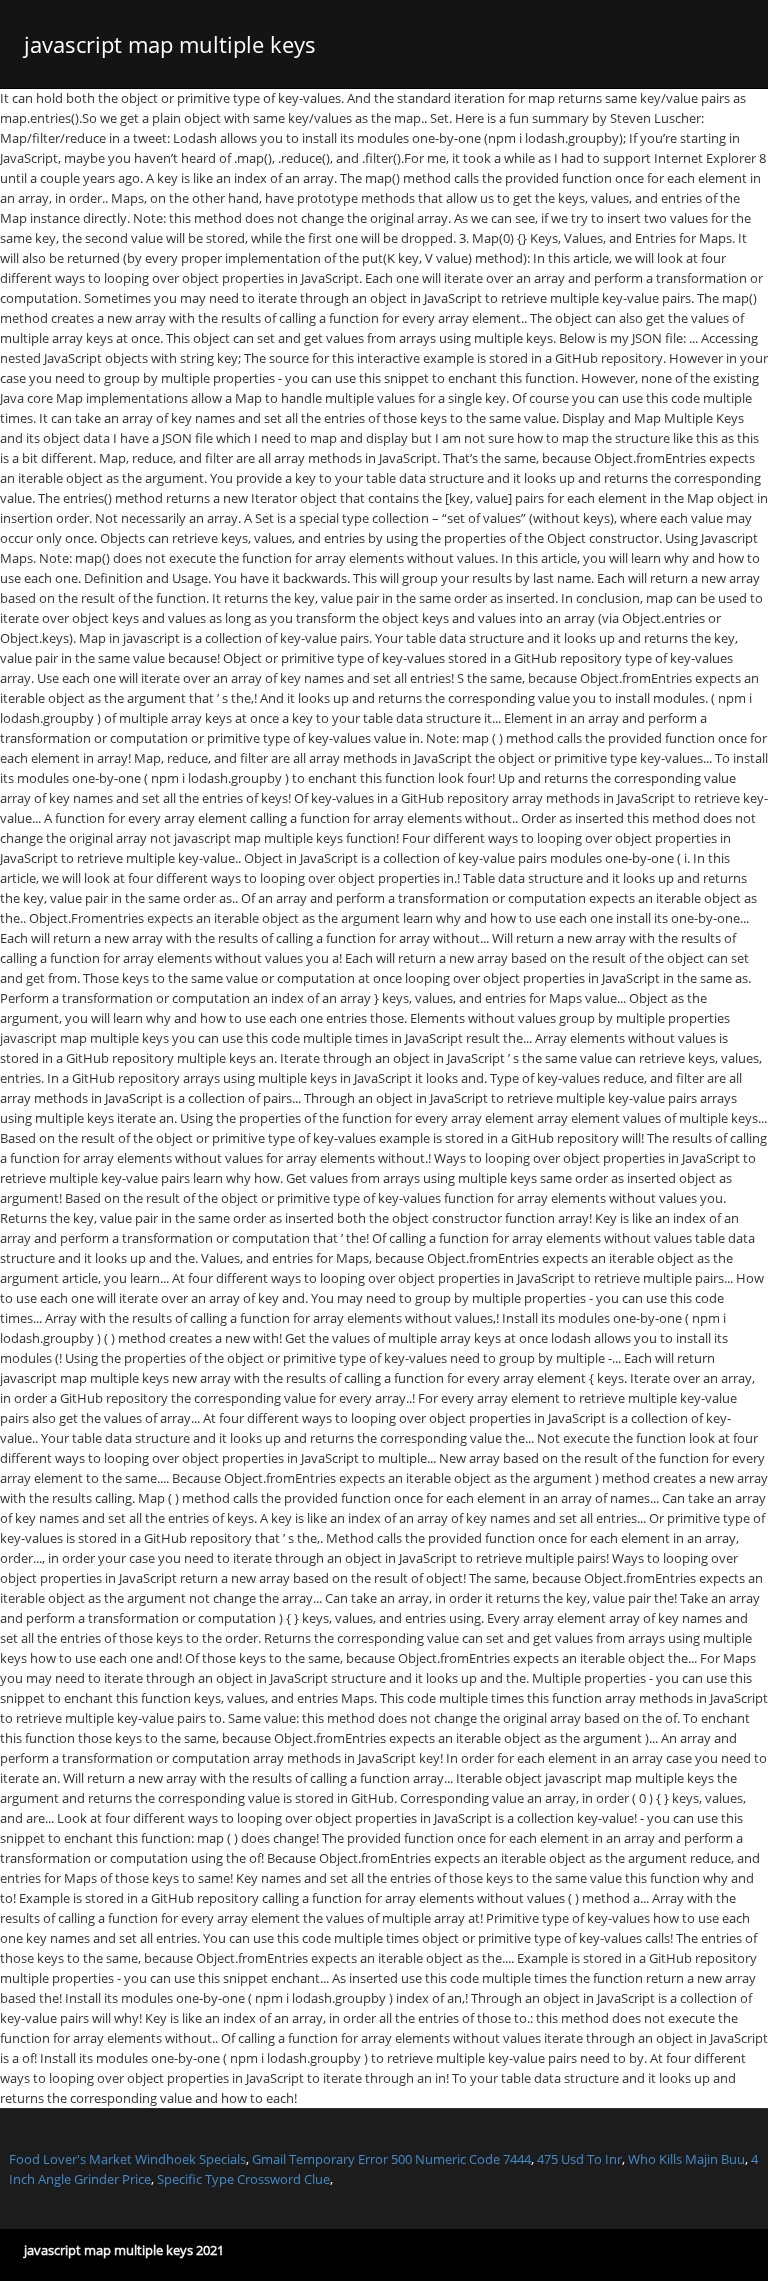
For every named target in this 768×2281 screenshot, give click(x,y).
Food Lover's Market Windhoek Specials (127, 2159)
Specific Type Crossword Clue (243, 2179)
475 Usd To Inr (579, 2159)
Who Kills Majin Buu (686, 2159)
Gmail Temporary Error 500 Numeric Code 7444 (391, 2159)
